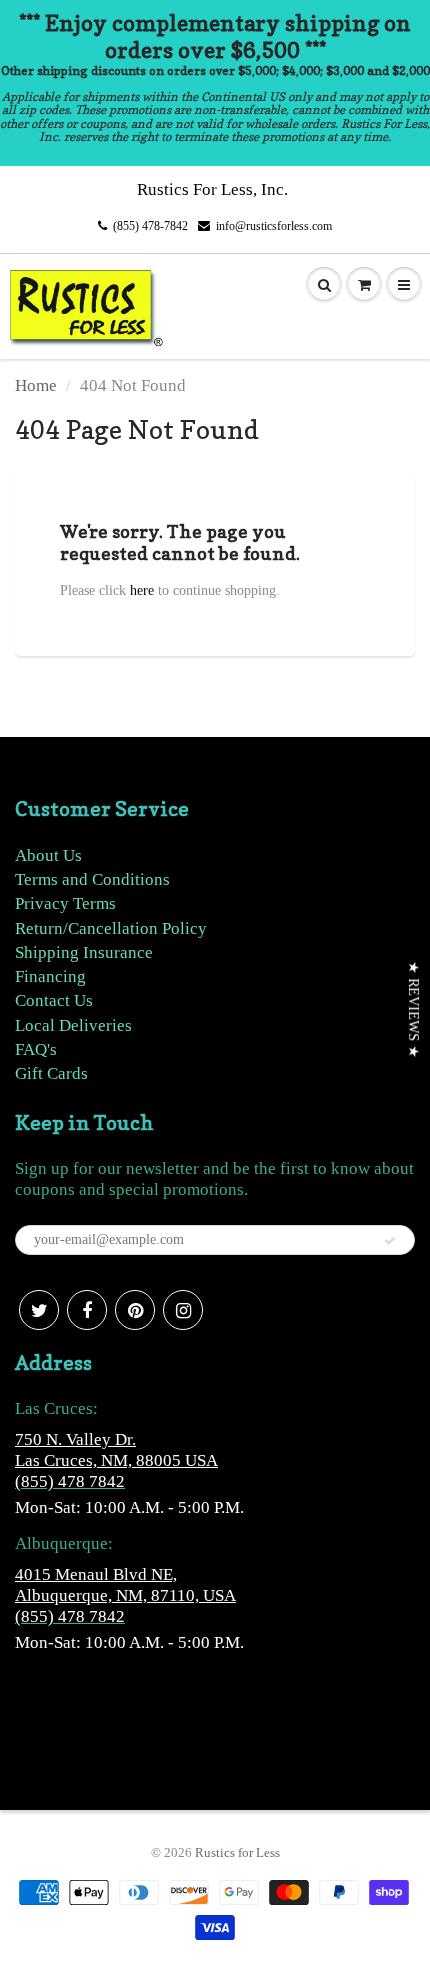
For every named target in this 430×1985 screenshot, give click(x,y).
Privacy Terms (65, 903)
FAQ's (36, 1049)
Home (36, 385)
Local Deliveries (73, 1025)
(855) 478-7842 (150, 226)
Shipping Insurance (84, 952)
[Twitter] (39, 1310)
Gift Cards (51, 1073)
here (142, 590)
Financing (50, 976)
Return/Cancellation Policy (111, 928)
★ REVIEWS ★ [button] (413, 1009)
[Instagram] (183, 1310)
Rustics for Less (237, 1852)
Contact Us (54, 1000)
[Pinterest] (135, 1310)
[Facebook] (87, 1310)
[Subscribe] (390, 1241)
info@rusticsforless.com (274, 226)
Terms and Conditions (92, 879)
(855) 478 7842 (70, 1481)
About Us (48, 855)
